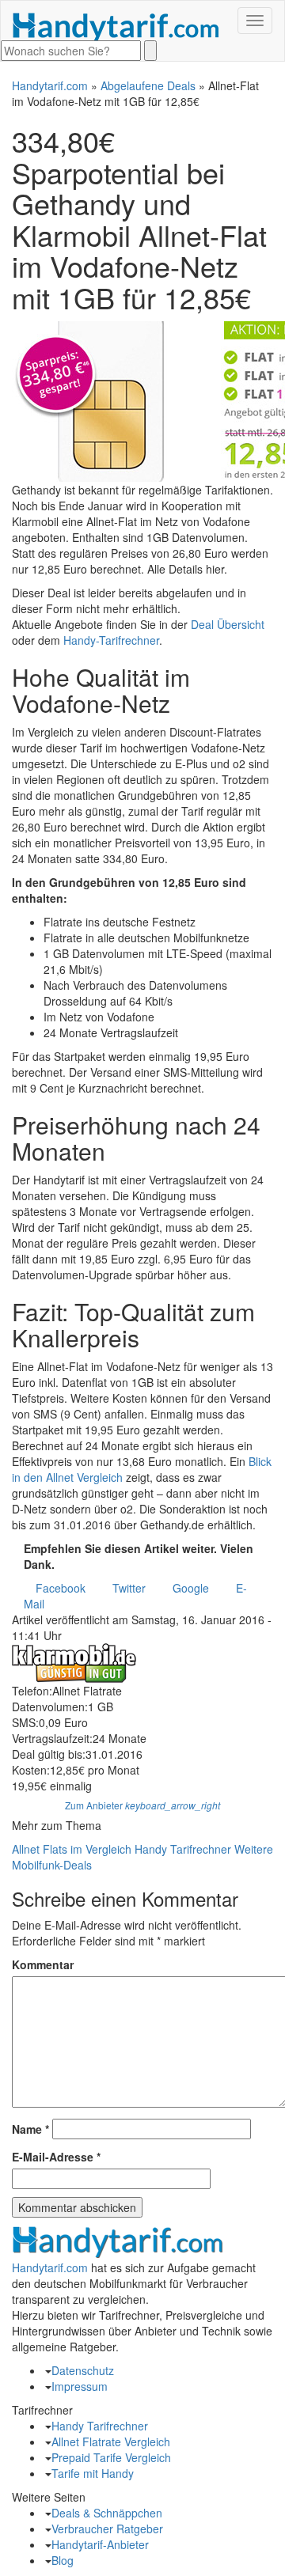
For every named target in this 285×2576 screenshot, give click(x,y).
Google (191, 1588)
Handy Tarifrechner (183, 1849)
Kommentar (43, 1964)
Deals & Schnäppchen (107, 2513)
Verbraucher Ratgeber (107, 2529)
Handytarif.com (50, 85)
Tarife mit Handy (93, 2473)
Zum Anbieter (142, 1805)
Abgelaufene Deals (148, 85)
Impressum (80, 2386)
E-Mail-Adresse (56, 2157)
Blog (63, 2560)
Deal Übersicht (228, 624)
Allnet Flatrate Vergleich (111, 2442)
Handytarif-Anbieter (100, 2544)
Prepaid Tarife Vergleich (111, 2457)
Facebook (61, 1588)
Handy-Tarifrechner (111, 640)
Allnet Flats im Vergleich (72, 1849)
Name (30, 2129)
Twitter (129, 1588)
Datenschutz (83, 2370)
